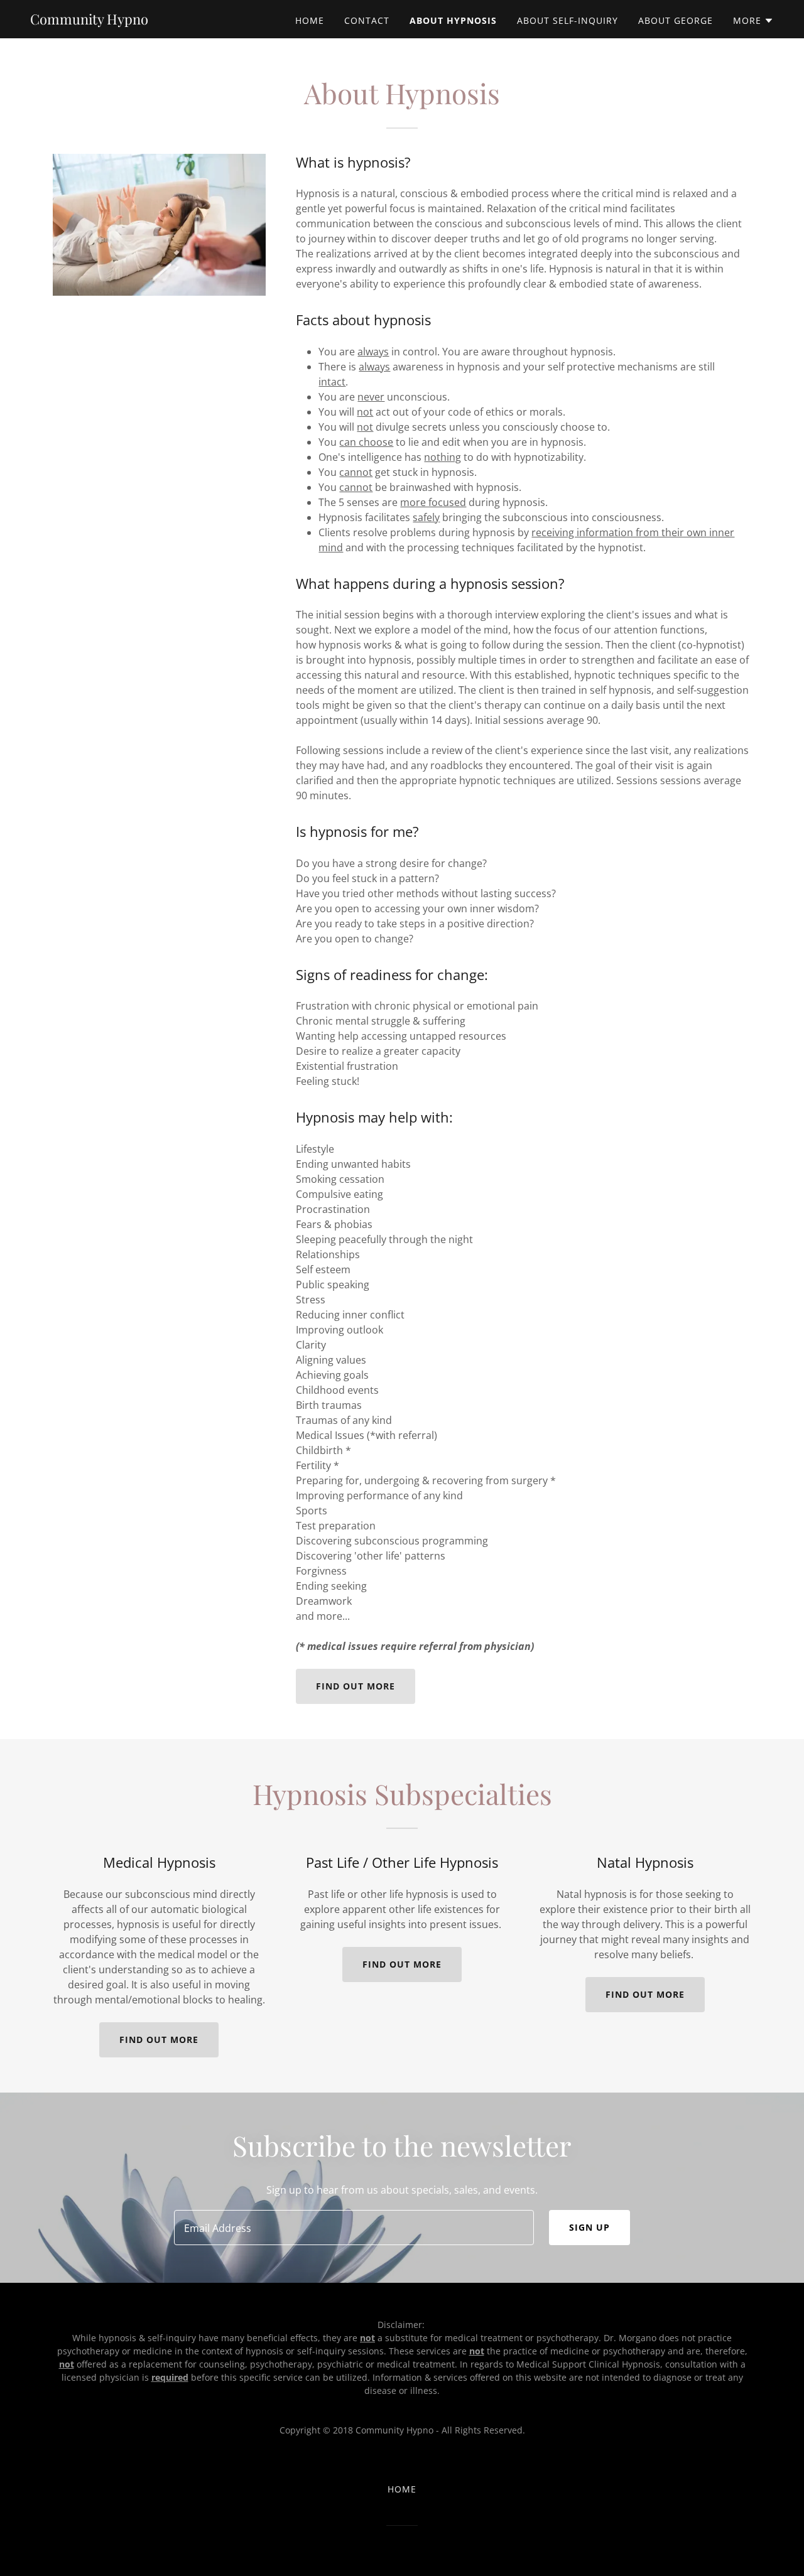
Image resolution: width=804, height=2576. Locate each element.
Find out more (356, 1686)
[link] (89, 21)
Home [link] (310, 20)
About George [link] (676, 20)
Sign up (589, 2227)
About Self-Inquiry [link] (568, 20)
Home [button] (402, 2489)
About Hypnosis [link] (453, 20)
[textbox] (354, 2228)
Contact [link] (367, 20)
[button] (753, 21)
